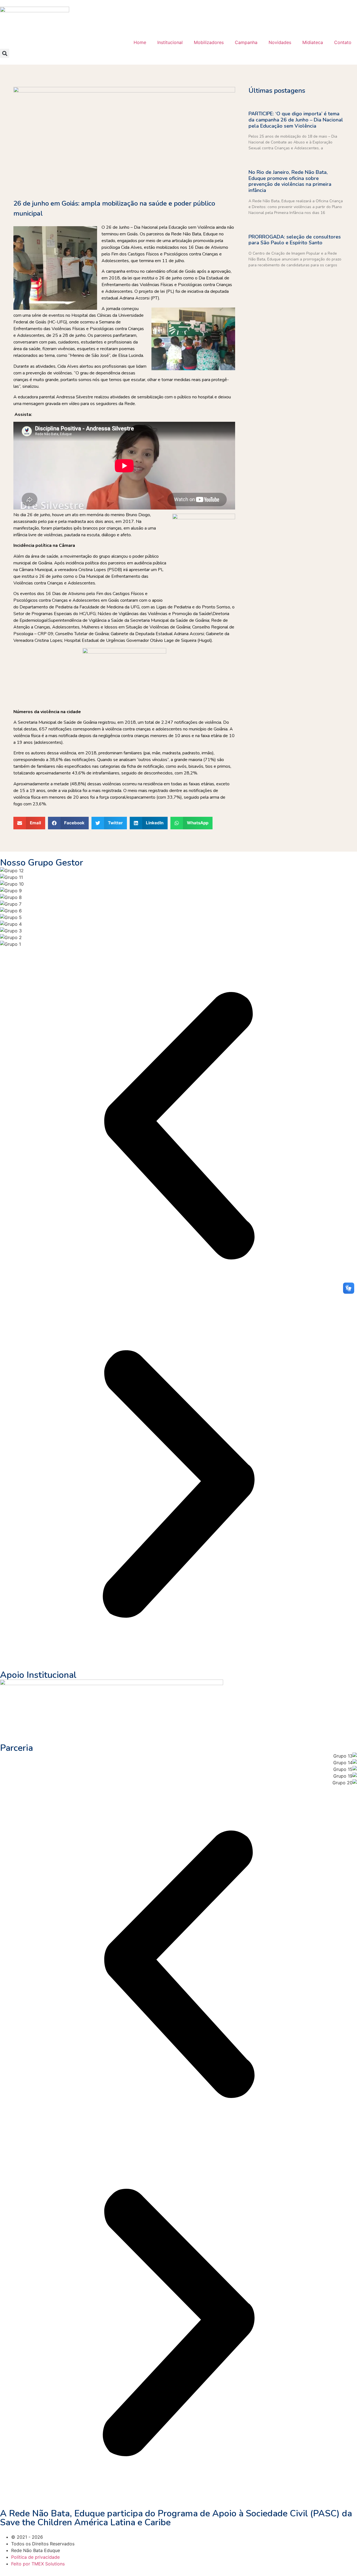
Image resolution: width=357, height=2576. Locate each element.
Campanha (246, 42)
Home (140, 42)
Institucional (170, 42)
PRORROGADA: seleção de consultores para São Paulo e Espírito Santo (295, 240)
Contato (343, 42)
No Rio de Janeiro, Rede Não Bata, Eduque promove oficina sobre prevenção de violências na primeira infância (290, 181)
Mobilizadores (209, 42)
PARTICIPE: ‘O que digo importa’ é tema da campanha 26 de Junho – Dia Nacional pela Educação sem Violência (296, 120)
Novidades (280, 42)
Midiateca (313, 42)
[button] (5, 53)
